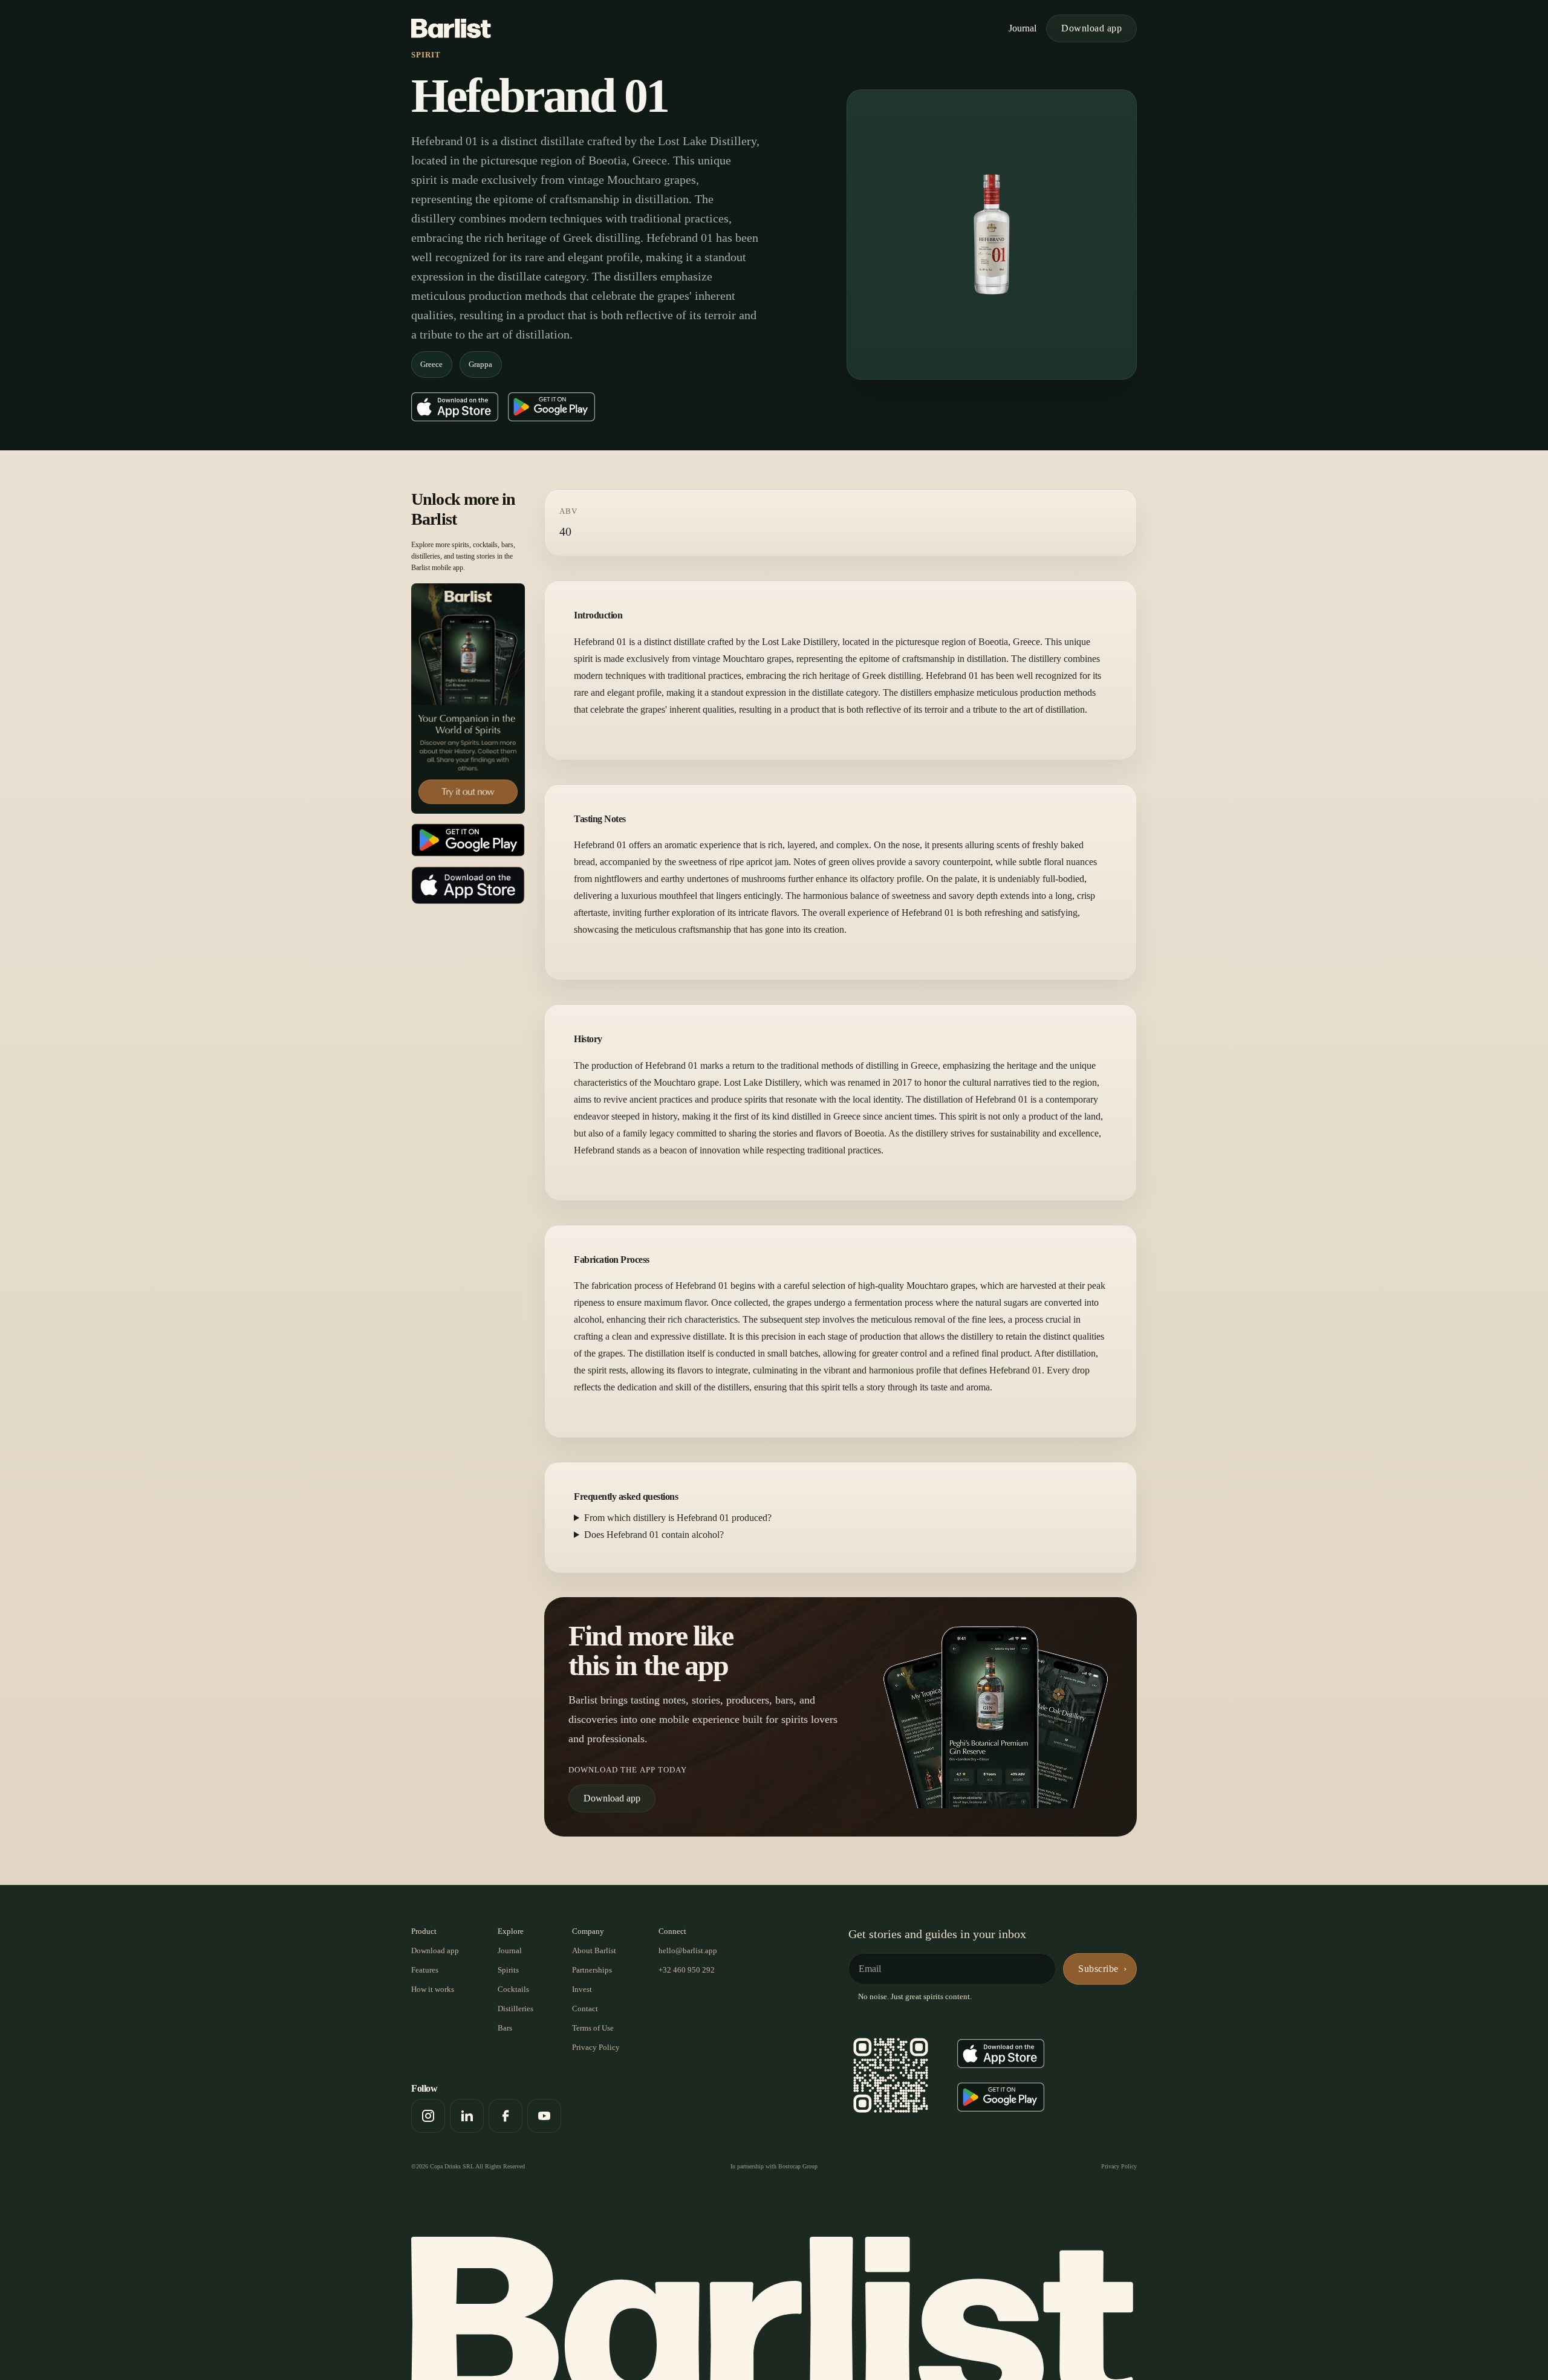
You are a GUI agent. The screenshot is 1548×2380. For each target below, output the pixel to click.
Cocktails (513, 1989)
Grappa (480, 364)
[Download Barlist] (468, 698)
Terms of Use (593, 2028)
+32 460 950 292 (687, 1970)
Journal (1023, 28)
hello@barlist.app (688, 1950)
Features (425, 1970)
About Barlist (594, 1950)
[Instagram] (428, 2116)
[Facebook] (506, 2116)
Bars (505, 2028)
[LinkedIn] (467, 2116)
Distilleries (515, 2009)
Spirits (508, 1970)
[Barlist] (451, 28)
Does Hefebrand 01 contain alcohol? (654, 1535)
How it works (433, 1989)
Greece (431, 364)
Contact (585, 2009)
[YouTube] (544, 2116)
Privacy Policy (596, 2047)
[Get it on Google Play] (551, 407)
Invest (582, 1989)
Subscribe (1098, 1969)
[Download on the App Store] (455, 407)
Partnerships (592, 1970)
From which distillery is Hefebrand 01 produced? (678, 1518)
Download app (1091, 28)
